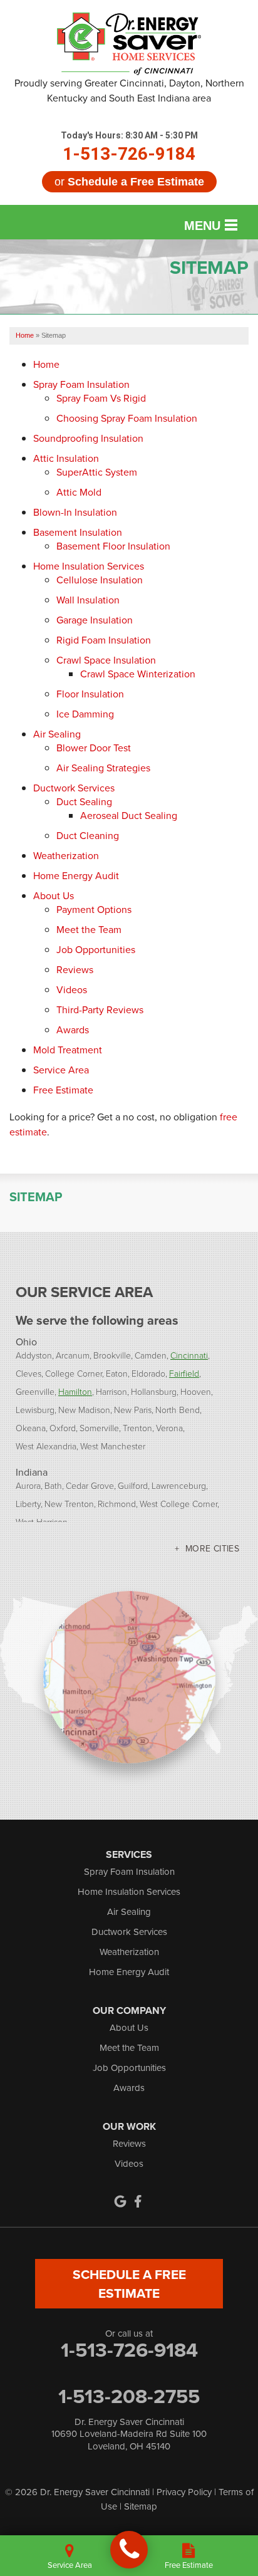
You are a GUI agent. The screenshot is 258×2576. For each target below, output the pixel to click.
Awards (73, 1030)
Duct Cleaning (88, 835)
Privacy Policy (184, 2492)
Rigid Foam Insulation (104, 640)
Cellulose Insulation (100, 580)
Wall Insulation (88, 600)
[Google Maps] (120, 2201)
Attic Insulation (66, 458)
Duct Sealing (84, 801)
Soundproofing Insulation (88, 438)
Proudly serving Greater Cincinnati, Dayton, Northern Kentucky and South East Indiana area (129, 90)
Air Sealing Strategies (103, 768)
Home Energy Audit (76, 875)
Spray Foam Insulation (81, 384)
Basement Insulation (78, 532)
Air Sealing (57, 734)
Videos (72, 989)
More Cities (212, 1548)
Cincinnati (189, 1355)
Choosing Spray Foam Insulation (127, 418)
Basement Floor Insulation (113, 546)
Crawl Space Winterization (138, 674)
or (129, 182)
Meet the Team (89, 929)
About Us (54, 895)
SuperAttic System (97, 472)
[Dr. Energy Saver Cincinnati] (129, 2550)
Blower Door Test (94, 748)
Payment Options (94, 909)
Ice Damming (85, 714)
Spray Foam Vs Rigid (101, 398)
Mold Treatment (68, 1050)
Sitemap (36, 1197)
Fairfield (184, 1373)
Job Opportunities (96, 949)
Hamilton (75, 1391)
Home (46, 364)
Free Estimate (63, 1090)
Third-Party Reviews (100, 1009)
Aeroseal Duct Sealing (129, 815)
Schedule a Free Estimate (129, 2283)
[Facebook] (138, 2201)
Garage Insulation (95, 620)
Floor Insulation (90, 694)
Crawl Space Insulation (106, 660)
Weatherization (66, 855)
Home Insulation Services (89, 566)
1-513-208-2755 (129, 2396)
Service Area (61, 1070)
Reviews (75, 969)
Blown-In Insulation (75, 512)
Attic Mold (79, 492)
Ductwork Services (74, 788)
